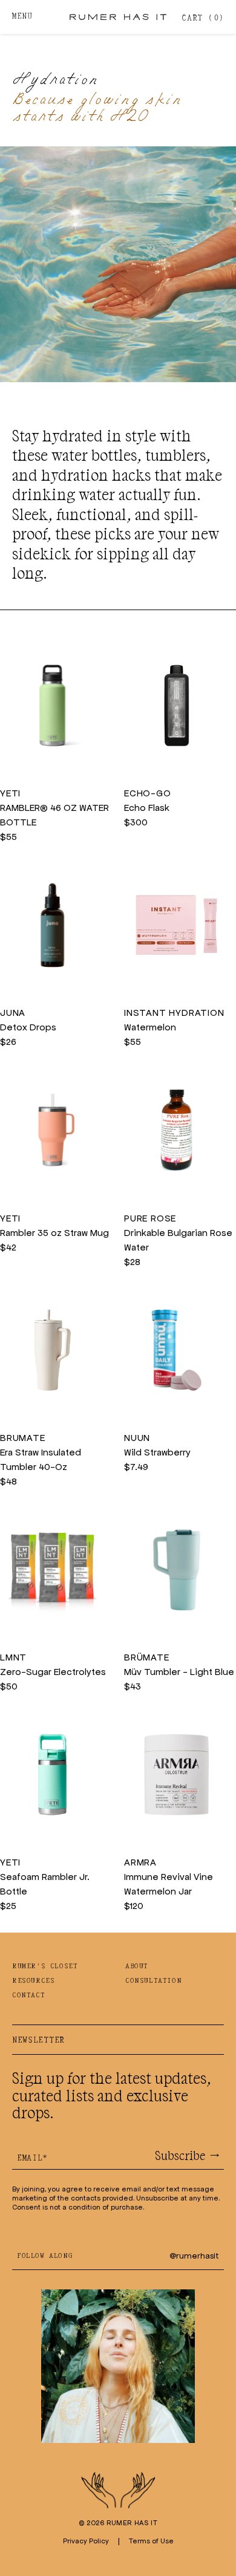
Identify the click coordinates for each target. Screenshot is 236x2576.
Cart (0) (203, 18)
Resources (33, 1981)
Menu (22, 17)
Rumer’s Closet (45, 1966)
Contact (28, 1995)
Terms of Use (151, 2541)
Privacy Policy (86, 2541)
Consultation (153, 1981)
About (137, 1966)
